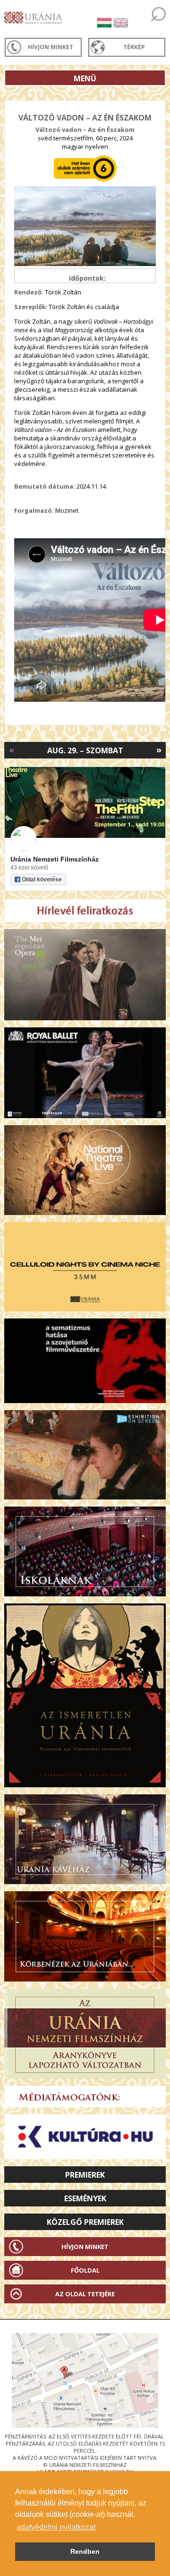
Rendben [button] (85, 2551)
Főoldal (85, 2270)
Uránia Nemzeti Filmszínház (55, 859)
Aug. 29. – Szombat (85, 750)
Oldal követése (42, 879)
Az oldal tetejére (85, 2294)
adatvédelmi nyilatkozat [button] (56, 2527)
